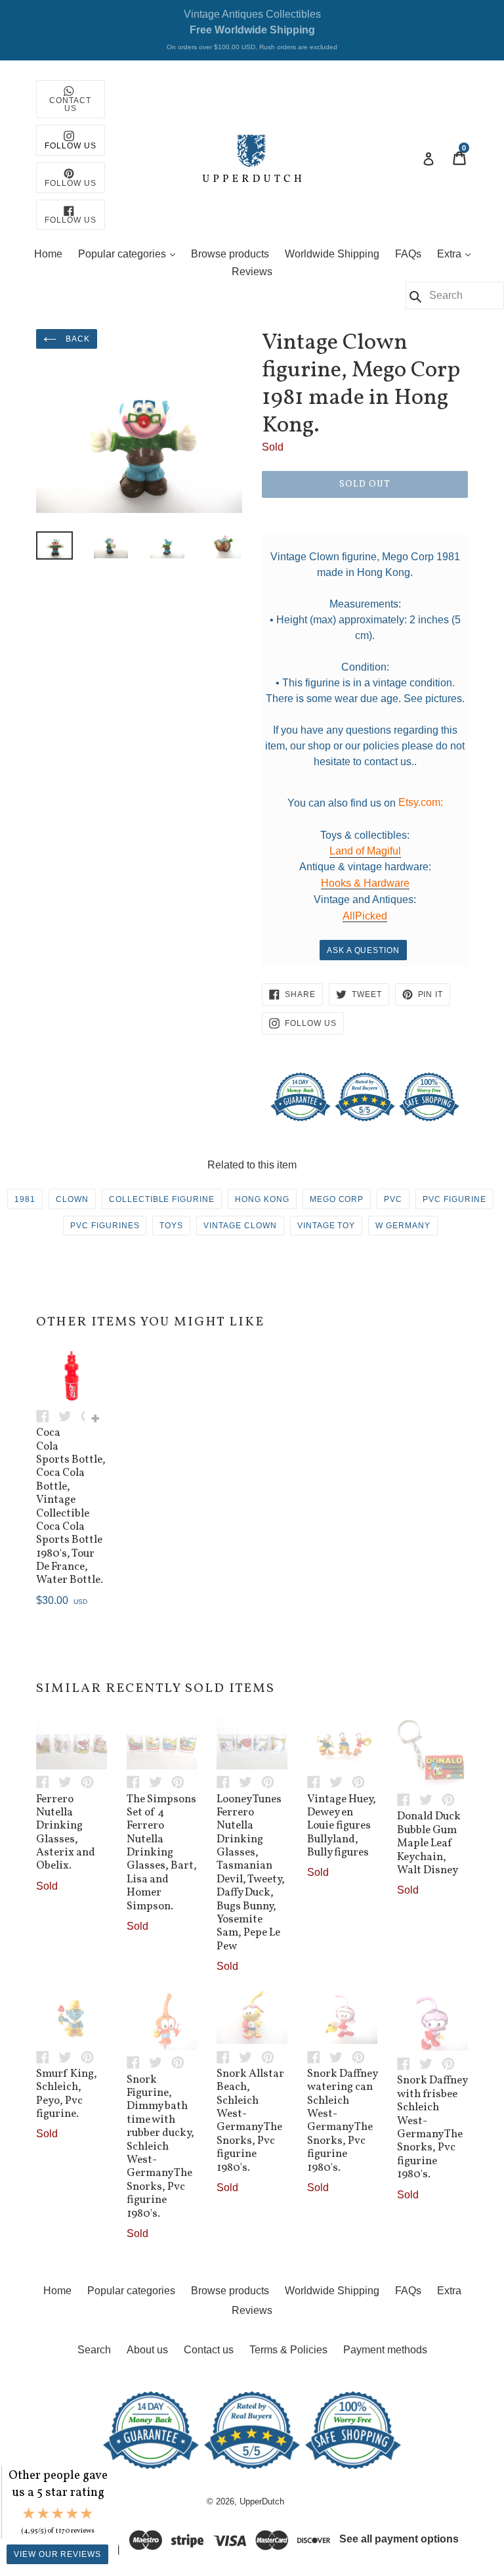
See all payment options (399, 2539)
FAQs (408, 254)
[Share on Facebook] (47, 1415)
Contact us (209, 2350)
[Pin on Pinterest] (91, 1782)
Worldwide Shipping (332, 254)
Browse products (230, 254)
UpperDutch (262, 2501)
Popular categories (130, 254)
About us (147, 2350)
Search (94, 2350)
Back (76, 339)
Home (48, 254)
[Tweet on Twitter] (70, 1415)
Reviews (252, 272)
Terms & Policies (288, 2350)
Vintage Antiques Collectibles (252, 30)
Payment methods (385, 2350)
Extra (457, 254)
